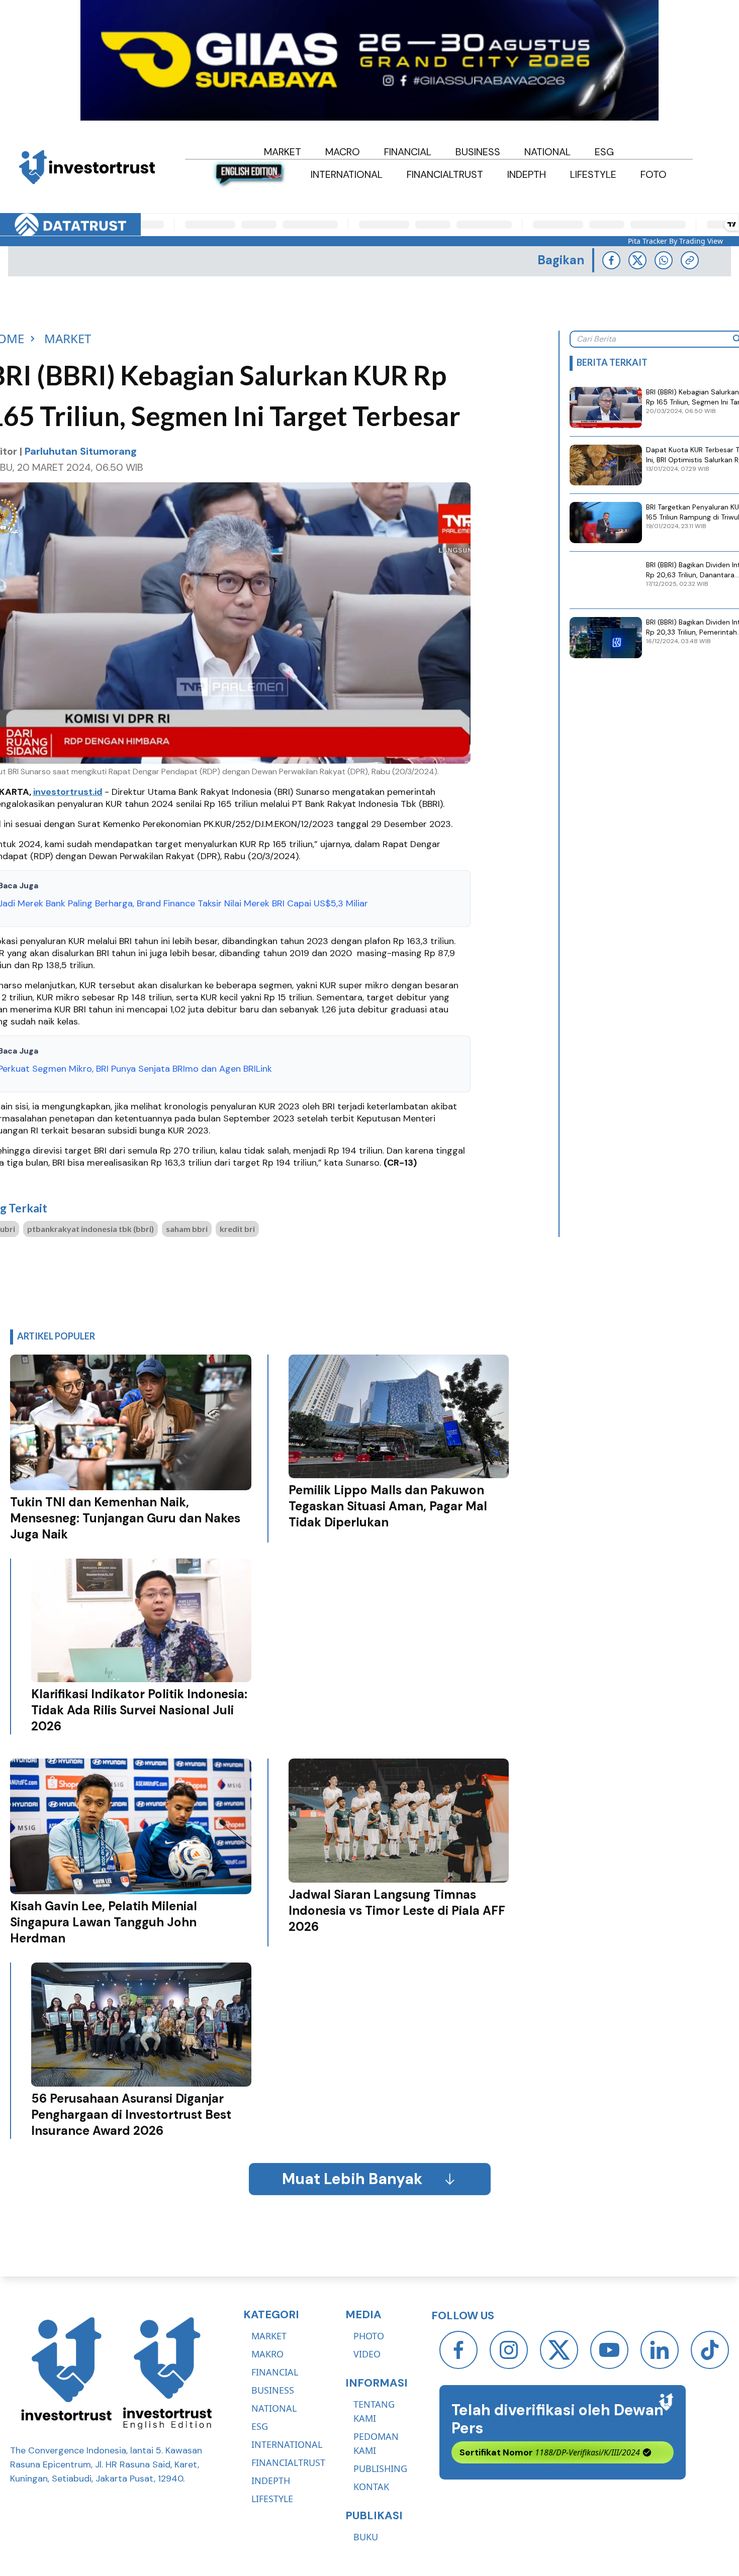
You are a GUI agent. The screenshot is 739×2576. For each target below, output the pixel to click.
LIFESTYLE (272, 2499)
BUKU (366, 2537)
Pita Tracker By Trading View (675, 241)
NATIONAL (274, 2408)
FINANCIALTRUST (288, 2462)
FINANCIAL (275, 2372)
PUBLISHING (380, 2468)
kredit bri (237, 1229)
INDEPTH (271, 2481)
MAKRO (267, 2354)
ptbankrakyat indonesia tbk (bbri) (90, 1229)
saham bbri (187, 1229)
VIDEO (367, 2354)
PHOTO (369, 2336)
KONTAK (371, 2487)
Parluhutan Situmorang (81, 451)
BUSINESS (273, 2390)
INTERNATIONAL (287, 2444)
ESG (260, 2426)
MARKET (269, 2336)
